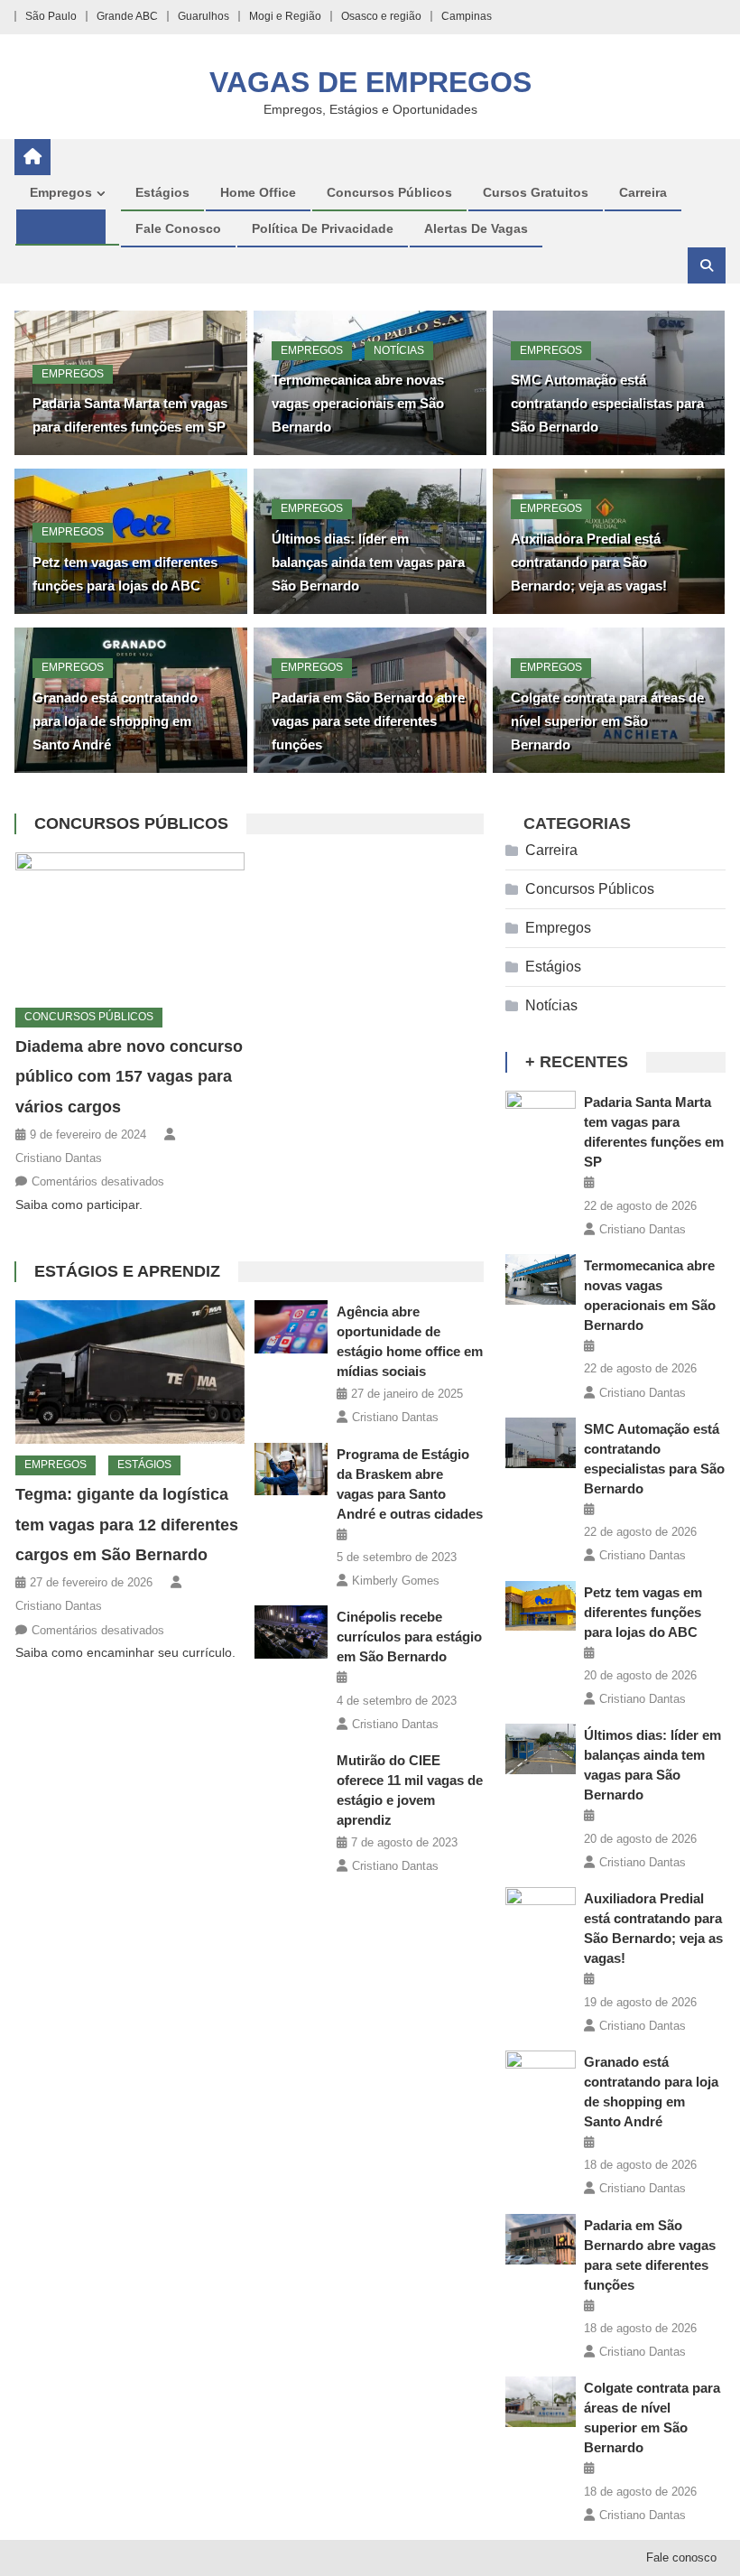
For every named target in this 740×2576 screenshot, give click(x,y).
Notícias (399, 350)
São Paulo (51, 16)
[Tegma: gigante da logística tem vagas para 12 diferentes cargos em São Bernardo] (130, 1372)
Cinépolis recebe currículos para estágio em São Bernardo (409, 1637)
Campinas (467, 16)
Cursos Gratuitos (536, 192)
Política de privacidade (323, 228)
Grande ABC (127, 16)
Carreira (643, 192)
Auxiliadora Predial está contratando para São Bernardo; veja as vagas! (589, 562)
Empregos (61, 192)
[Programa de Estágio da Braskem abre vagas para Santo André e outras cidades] (291, 1469)
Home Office (258, 192)
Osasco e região (381, 16)
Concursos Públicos (389, 192)
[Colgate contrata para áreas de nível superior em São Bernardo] (541, 2402)
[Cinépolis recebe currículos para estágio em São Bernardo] (291, 1632)
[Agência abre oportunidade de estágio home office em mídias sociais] (291, 1326)
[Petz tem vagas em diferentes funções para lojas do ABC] (541, 1606)
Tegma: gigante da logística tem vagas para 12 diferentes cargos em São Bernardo (127, 1525)
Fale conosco (178, 228)
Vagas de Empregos (370, 82)
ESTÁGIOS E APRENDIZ (127, 1271)
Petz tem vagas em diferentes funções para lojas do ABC (643, 1612)
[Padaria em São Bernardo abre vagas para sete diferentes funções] (541, 2239)
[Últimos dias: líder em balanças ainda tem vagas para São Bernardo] (541, 1749)
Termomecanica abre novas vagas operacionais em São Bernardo (358, 403)
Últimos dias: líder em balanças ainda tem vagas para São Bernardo (368, 562)
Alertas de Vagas (476, 228)
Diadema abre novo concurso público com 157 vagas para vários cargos (129, 1077)
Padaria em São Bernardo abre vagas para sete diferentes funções (368, 721)
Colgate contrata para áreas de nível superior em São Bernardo (607, 721)
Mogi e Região (285, 16)
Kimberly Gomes (396, 1581)
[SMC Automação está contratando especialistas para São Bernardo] (541, 1443)
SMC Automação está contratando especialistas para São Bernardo (607, 403)
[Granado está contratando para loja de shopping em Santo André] (541, 2076)
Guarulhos (203, 16)
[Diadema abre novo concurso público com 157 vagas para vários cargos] (130, 924)
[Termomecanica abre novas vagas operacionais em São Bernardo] (541, 1279)
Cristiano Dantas (59, 1158)
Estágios (162, 192)
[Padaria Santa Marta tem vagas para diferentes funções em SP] (541, 1116)
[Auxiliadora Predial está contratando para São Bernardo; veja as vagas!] (541, 1912)
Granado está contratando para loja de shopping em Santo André (115, 721)
